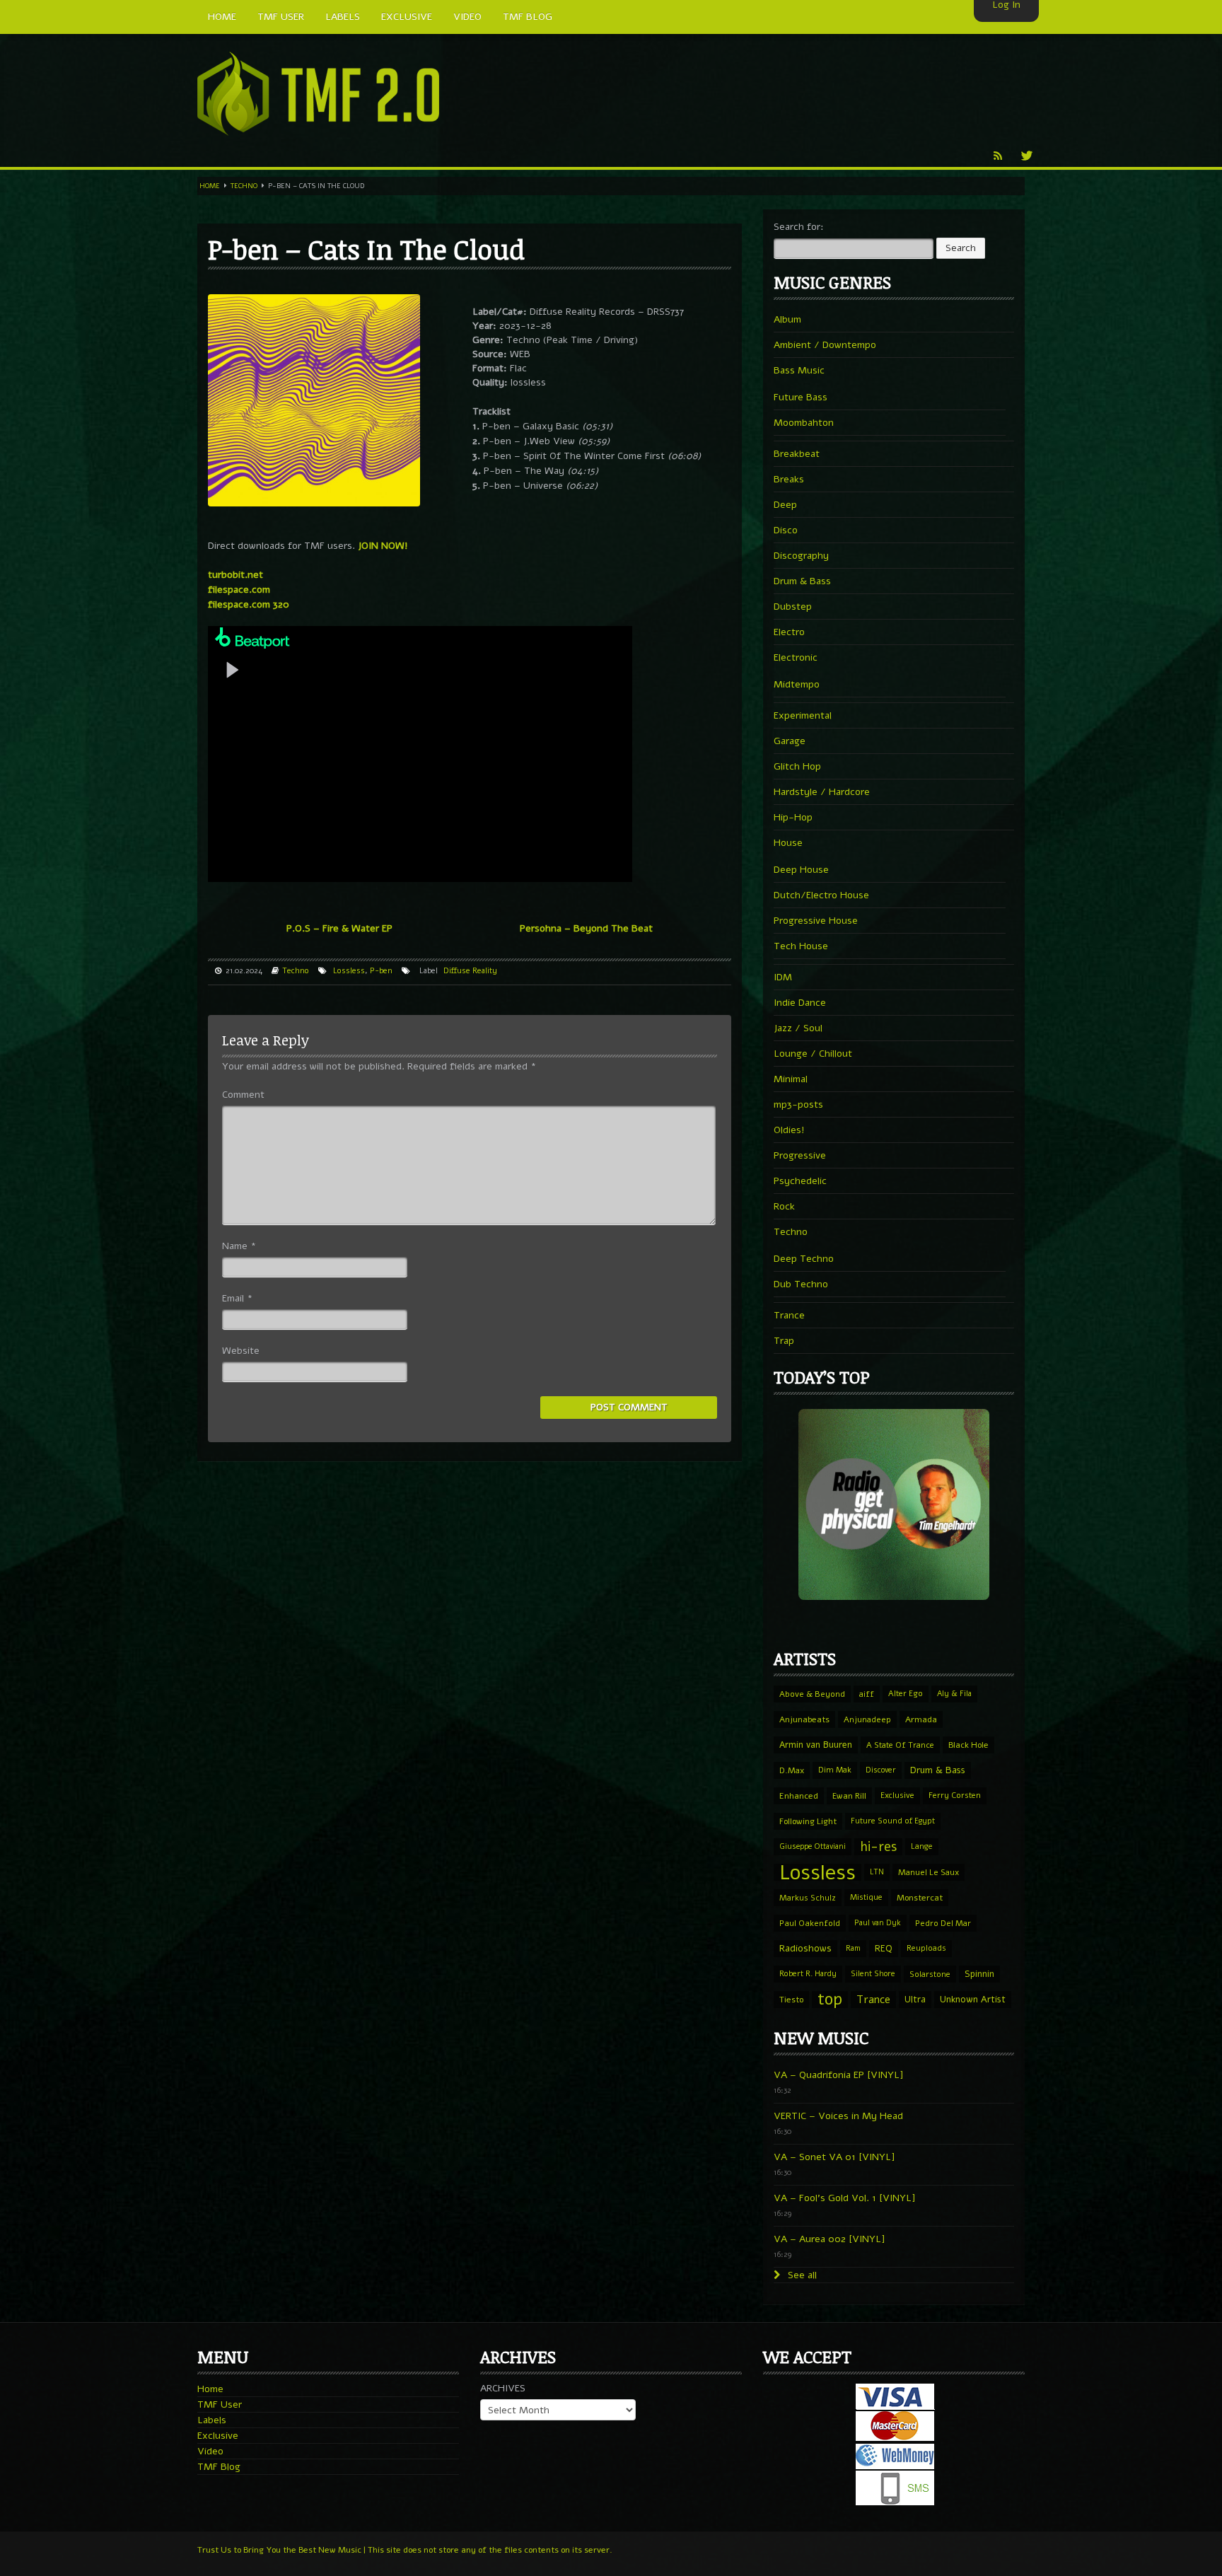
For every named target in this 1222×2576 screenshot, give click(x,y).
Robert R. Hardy (808, 1974)
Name (239, 1246)
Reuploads (926, 1948)
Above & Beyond (812, 1694)
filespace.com (239, 590)
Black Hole (968, 1745)
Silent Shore (873, 1974)
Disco (786, 530)
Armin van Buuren (816, 1745)
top (830, 2000)
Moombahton (804, 423)
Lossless (349, 971)
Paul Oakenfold (810, 1923)
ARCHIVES (503, 2388)
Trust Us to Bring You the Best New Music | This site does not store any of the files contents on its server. (405, 2550)
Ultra (915, 1999)
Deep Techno (804, 1259)
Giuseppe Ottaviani (813, 1846)
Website (241, 1351)
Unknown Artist (973, 2000)
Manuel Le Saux (929, 1872)
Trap (784, 1341)
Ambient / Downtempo (825, 345)
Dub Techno (801, 1284)
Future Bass (801, 397)
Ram (853, 1948)
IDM (783, 977)
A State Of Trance (900, 1745)
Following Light (808, 1821)
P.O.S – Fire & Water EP (339, 928)
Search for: (799, 227)
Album (787, 319)
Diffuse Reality (470, 971)
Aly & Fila (954, 1694)
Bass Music (799, 370)
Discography (801, 556)
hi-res (878, 1847)
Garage (790, 741)
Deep (785, 505)
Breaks (789, 479)
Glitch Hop (797, 766)
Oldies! (789, 1130)
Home (210, 186)
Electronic (796, 657)
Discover (881, 1770)
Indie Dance (800, 1003)
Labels (212, 2420)
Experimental (803, 715)
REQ (884, 1949)
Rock (784, 1206)
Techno (244, 186)
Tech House (801, 946)
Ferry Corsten (955, 1795)
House (788, 843)
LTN (877, 1872)
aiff (867, 1694)
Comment (243, 1095)
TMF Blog (219, 2467)
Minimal (791, 1079)
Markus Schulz (808, 1898)
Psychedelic (800, 1181)
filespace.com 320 (249, 604)
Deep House (801, 870)
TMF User (220, 2404)
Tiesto (791, 2000)
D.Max (792, 1770)
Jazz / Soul (798, 1028)
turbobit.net (235, 575)
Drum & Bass (802, 581)
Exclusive (897, 1795)
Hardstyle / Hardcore (822, 792)
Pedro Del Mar (943, 1923)
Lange (922, 1846)
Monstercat (920, 1898)
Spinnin (979, 1974)
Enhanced (799, 1796)
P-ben (381, 971)
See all (801, 2275)
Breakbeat (797, 454)
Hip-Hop (793, 817)
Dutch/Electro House (821, 895)
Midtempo (797, 684)
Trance (789, 1315)
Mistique (866, 1897)
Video (210, 2451)
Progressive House (816, 921)
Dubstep (793, 607)
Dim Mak (835, 1770)
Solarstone (930, 1974)
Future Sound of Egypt (893, 1821)
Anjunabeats (804, 1719)
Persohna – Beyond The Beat (586, 928)
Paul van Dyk (878, 1923)
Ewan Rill (849, 1796)
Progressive (800, 1155)
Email (237, 1298)
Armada (921, 1719)
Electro (789, 632)
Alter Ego (906, 1694)
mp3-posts (798, 1104)
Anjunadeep (867, 1719)
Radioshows (805, 1948)
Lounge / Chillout (813, 1054)
